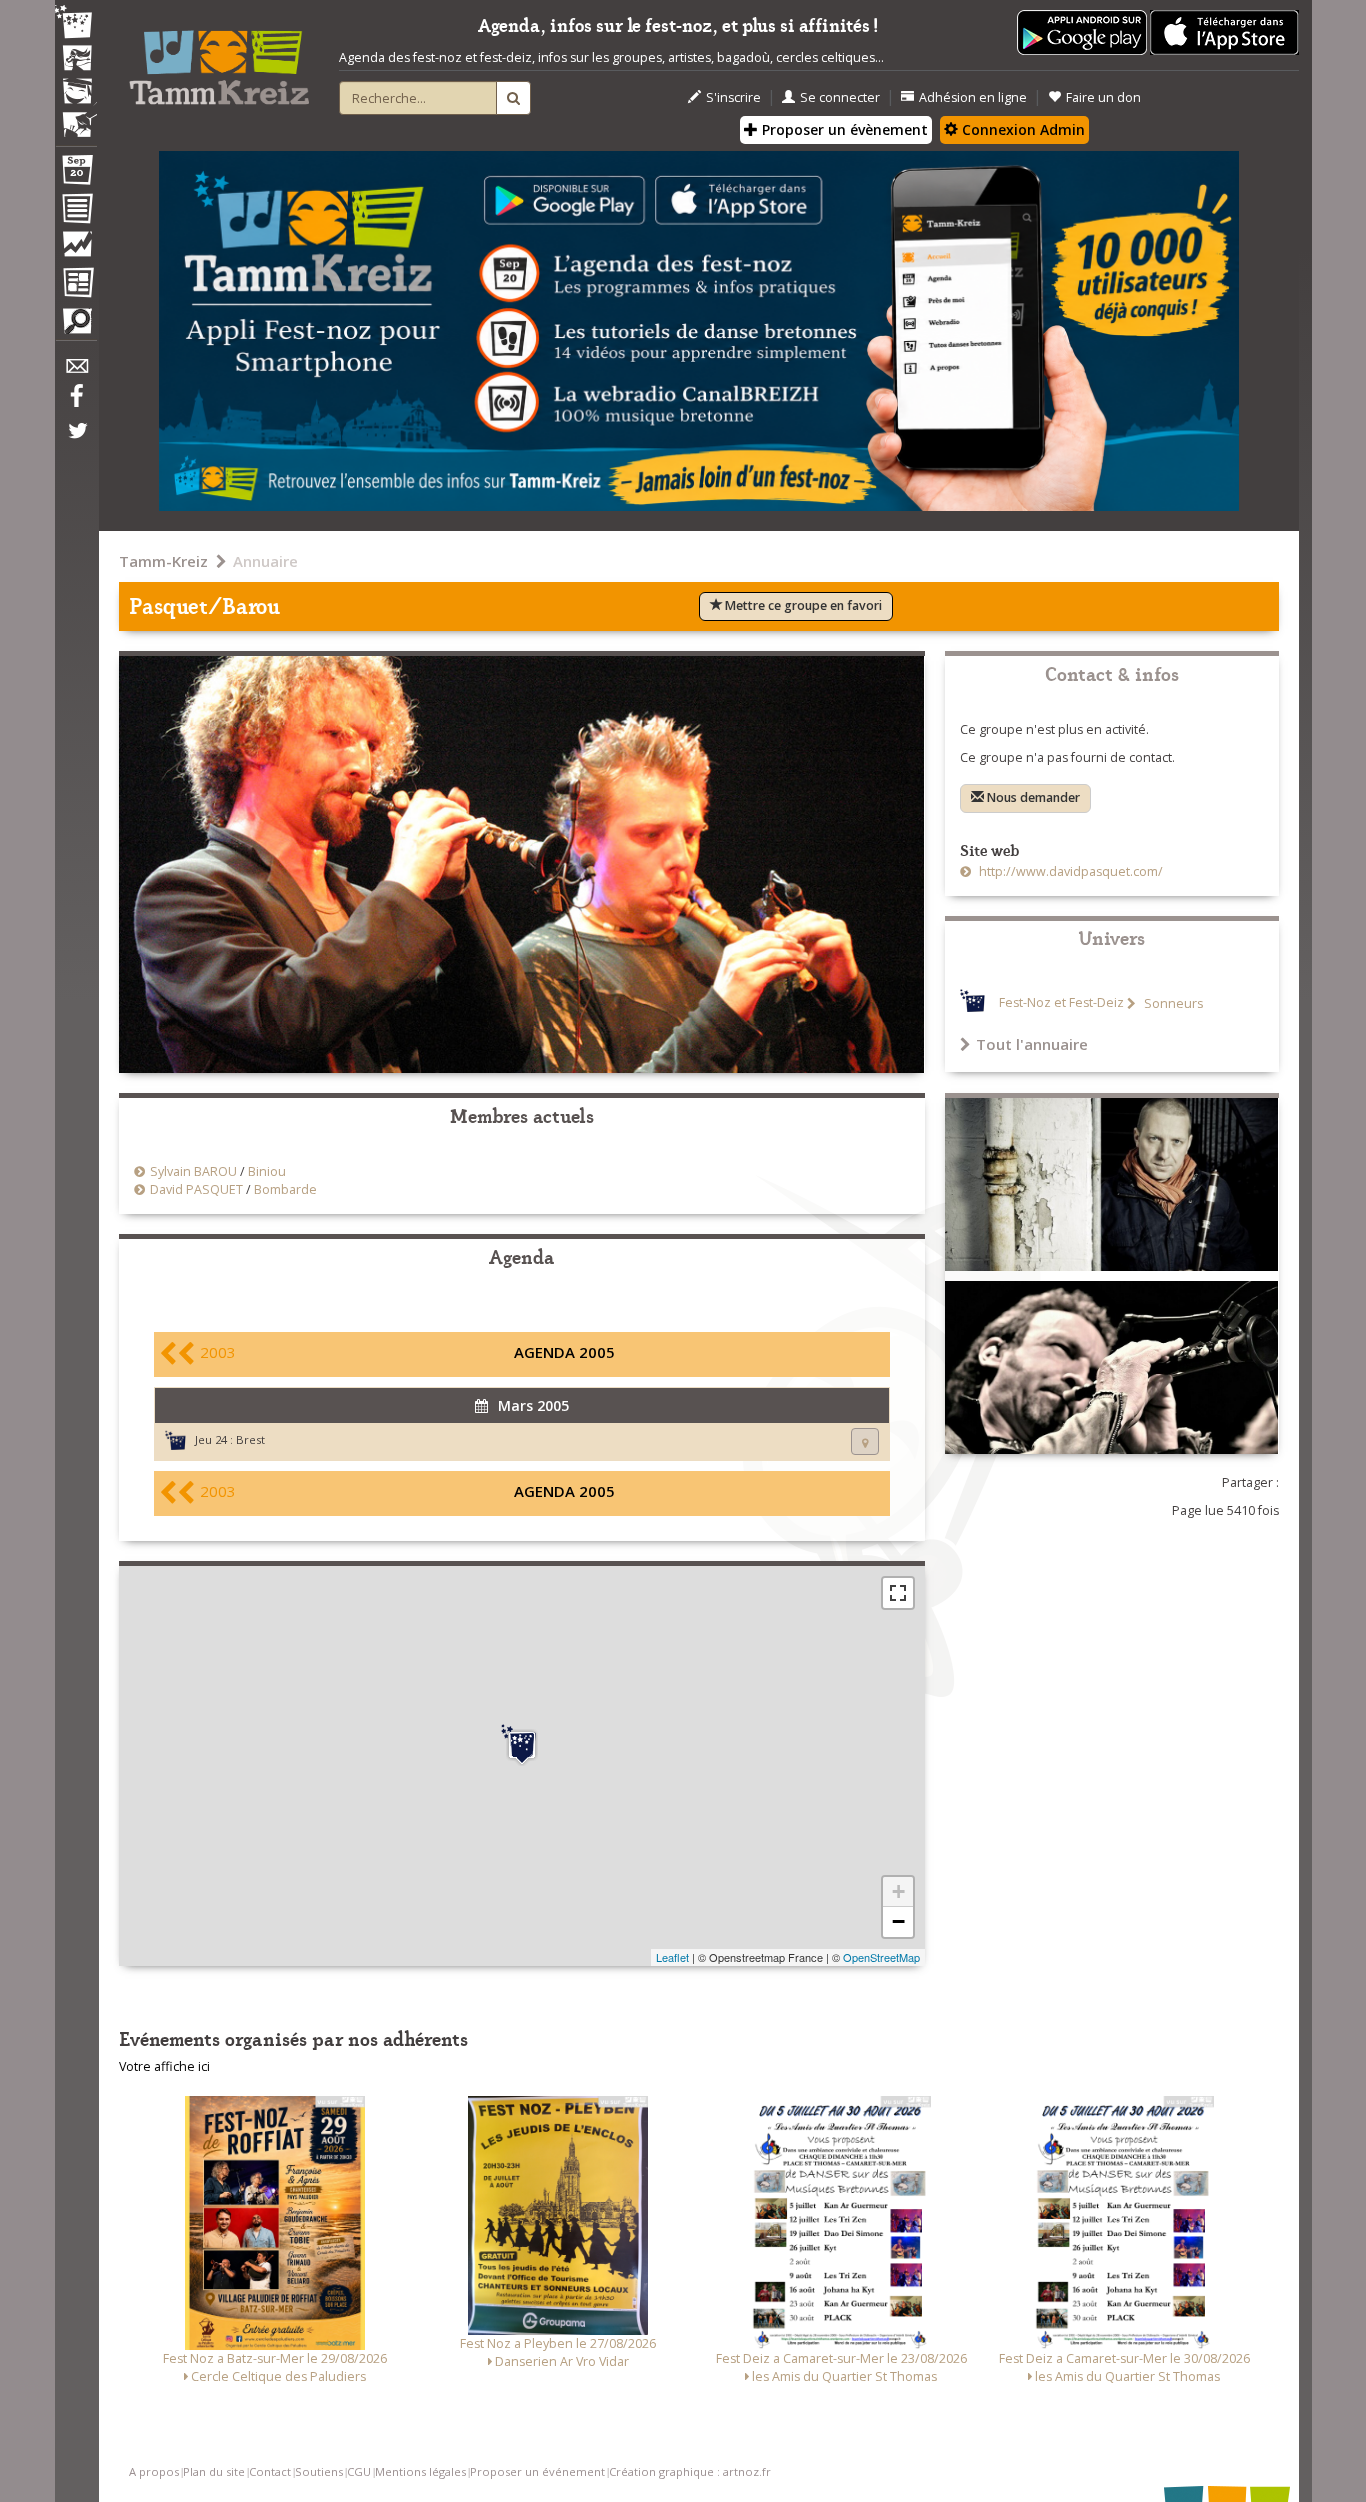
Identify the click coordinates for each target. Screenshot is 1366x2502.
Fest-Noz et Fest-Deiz (1061, 1003)
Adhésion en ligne (973, 97)
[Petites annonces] (76, 326)
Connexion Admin (1021, 129)
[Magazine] (76, 285)
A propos (154, 2471)
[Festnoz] (76, 23)
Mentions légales (420, 2471)
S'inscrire (733, 97)
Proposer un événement (537, 2471)
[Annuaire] (76, 212)
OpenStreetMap (881, 1957)
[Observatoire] (76, 249)
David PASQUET (196, 1189)
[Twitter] (76, 441)
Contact (270, 2471)
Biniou (267, 1171)
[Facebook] (76, 403)
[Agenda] (76, 174)
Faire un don (1103, 97)
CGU (359, 2471)
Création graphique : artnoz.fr (690, 2471)
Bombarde (285, 1189)
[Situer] (865, 1441)
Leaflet (672, 1957)
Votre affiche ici (164, 2066)
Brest (250, 1439)
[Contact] (76, 371)
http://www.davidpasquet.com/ (1069, 871)
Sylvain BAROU (193, 1171)
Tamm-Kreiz (163, 561)
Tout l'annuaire (1032, 1044)
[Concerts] (76, 60)
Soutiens (319, 2471)
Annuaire (265, 561)
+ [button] (898, 1891)
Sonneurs (1172, 1003)
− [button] (898, 1921)
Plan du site (214, 2471)
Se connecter (840, 97)
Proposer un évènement (843, 129)
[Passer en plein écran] (898, 1593)
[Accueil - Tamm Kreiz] (219, 60)
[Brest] (522, 1745)
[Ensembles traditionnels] (76, 117)
